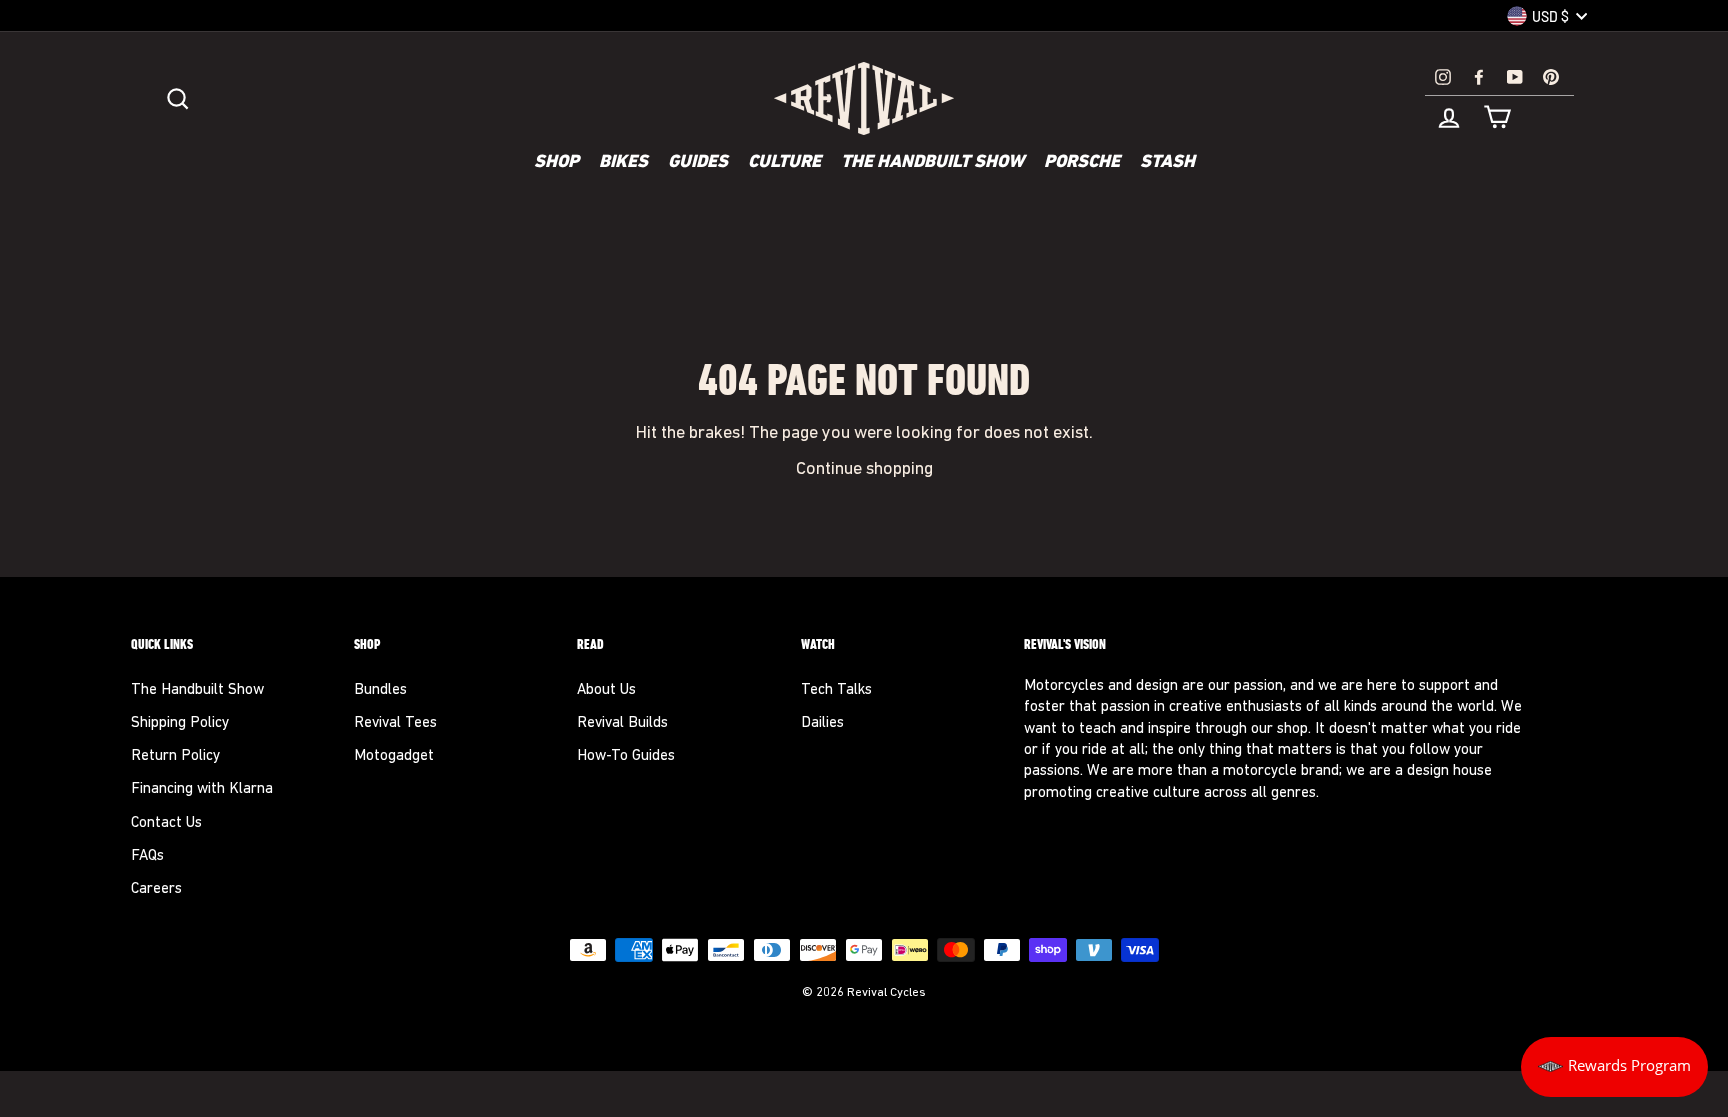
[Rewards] (1614, 1067)
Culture (784, 163)
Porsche (1082, 163)
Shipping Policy (180, 723)
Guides (698, 163)
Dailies (822, 723)
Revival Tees (395, 723)
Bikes (623, 163)
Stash (1167, 163)
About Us (606, 690)
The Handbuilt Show (932, 163)
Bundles (380, 690)
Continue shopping (864, 469)
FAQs (147, 856)
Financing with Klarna (202, 789)
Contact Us (166, 823)
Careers (156, 889)
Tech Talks (836, 690)
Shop (556, 163)
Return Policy (175, 756)
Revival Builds (622, 723)
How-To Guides (626, 756)
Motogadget (394, 756)
